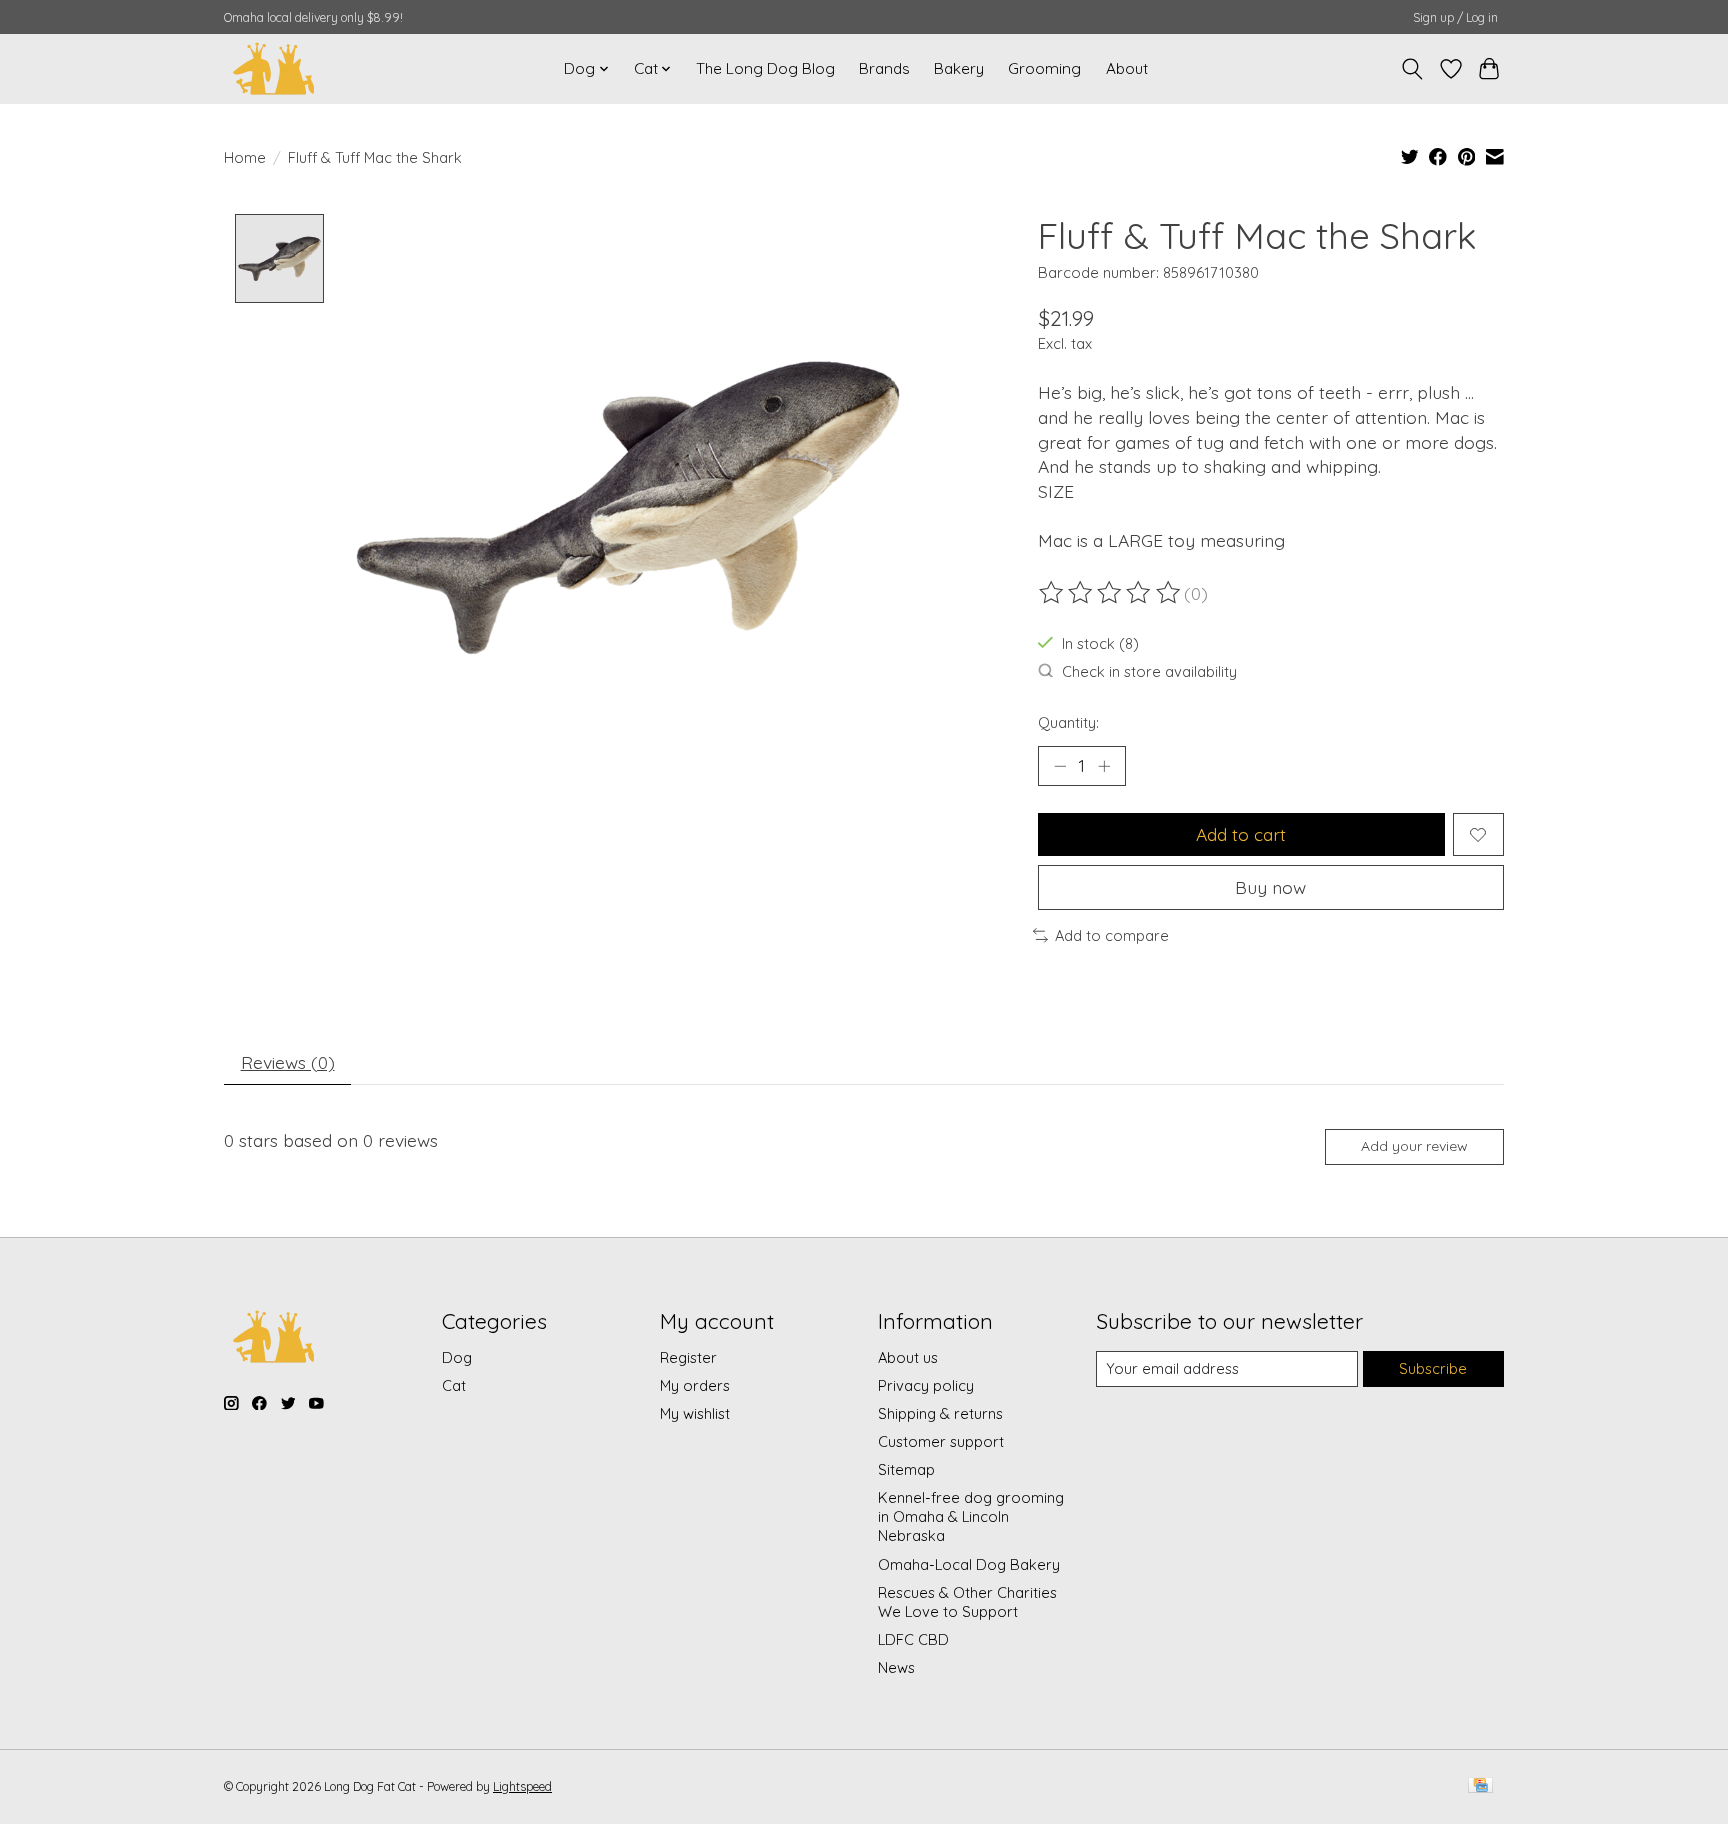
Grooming (1044, 68)
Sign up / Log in (1455, 17)
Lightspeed (522, 1786)
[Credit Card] (1480, 1786)
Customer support (941, 1441)
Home (245, 157)
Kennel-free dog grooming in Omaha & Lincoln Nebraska (971, 1516)
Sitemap (906, 1469)
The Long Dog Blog (765, 68)
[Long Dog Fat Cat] (274, 68)
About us (908, 1357)
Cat (454, 1385)
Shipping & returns (940, 1413)
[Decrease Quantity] (1060, 766)
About (1127, 68)
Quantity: (1068, 722)
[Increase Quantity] (1104, 766)
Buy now (1270, 887)
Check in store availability (1149, 671)
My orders (695, 1385)
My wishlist (695, 1413)
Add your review (1414, 1146)
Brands (884, 68)
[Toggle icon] (1412, 69)
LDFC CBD (913, 1639)
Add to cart (1241, 834)
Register (688, 1357)
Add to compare (1112, 935)
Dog (457, 1357)
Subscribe (1433, 1368)
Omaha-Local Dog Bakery (969, 1564)
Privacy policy (926, 1385)
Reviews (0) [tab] (288, 1062)
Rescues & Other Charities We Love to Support (967, 1602)
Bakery (959, 68)
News (896, 1667)
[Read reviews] (1111, 593)
